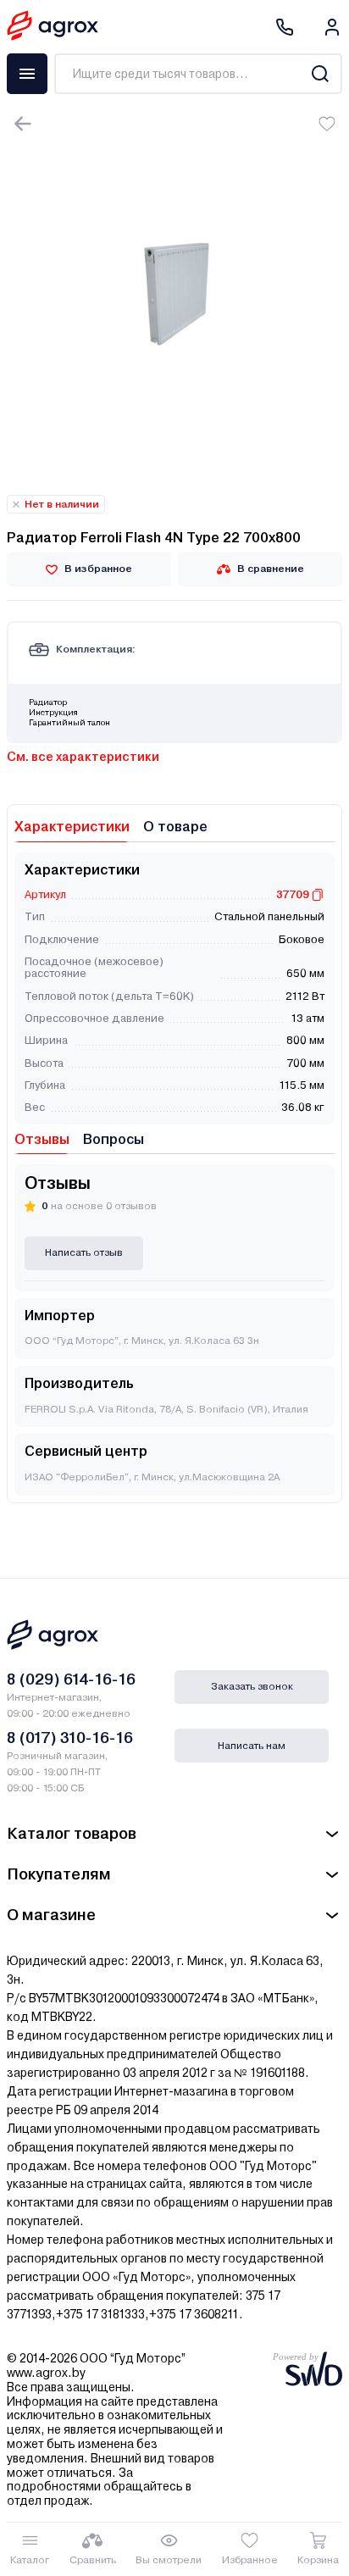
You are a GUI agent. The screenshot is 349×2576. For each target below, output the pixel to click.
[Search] (320, 74)
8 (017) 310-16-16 (70, 1738)
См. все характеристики (83, 757)
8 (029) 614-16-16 (71, 1679)
